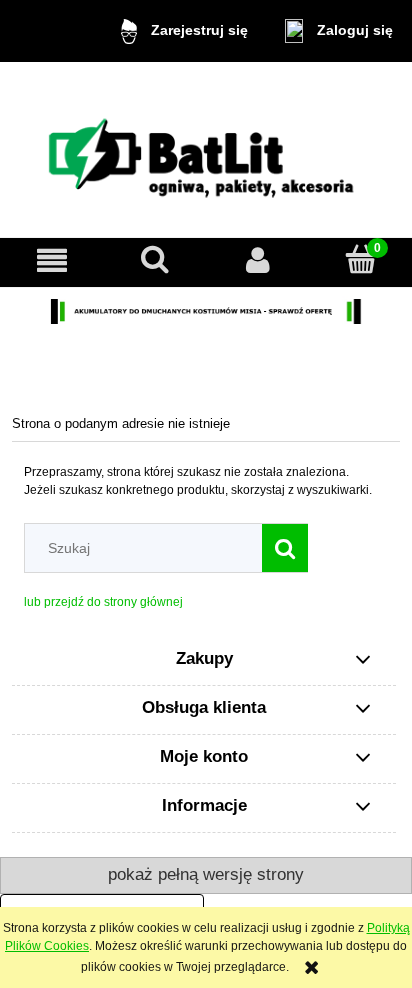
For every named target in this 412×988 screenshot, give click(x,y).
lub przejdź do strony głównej (103, 602)
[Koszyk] (360, 258)
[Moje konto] (257, 259)
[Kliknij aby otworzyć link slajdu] (206, 311)
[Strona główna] (206, 151)
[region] (206, 311)
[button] (51, 259)
